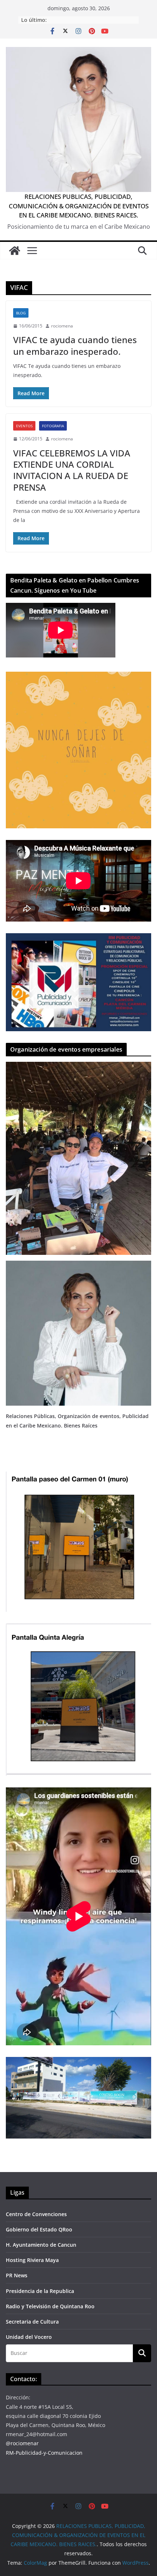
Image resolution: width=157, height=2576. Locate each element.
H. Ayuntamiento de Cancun (41, 2245)
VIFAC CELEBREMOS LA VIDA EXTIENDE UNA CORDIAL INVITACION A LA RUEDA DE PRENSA (72, 470)
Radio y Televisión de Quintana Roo (50, 2306)
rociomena (62, 326)
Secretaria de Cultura (32, 2322)
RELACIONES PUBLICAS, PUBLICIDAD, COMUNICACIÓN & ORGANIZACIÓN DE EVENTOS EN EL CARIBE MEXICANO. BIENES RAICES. (79, 206)
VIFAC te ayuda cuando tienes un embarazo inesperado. (75, 345)
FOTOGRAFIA (53, 426)
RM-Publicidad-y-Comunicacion (44, 2453)
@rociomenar (22, 2443)
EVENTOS (24, 426)
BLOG (21, 313)
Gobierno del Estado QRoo (39, 2229)
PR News (17, 2275)
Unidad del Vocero (29, 2337)
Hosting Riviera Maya (32, 2260)
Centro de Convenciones (36, 2214)
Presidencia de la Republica (40, 2291)
